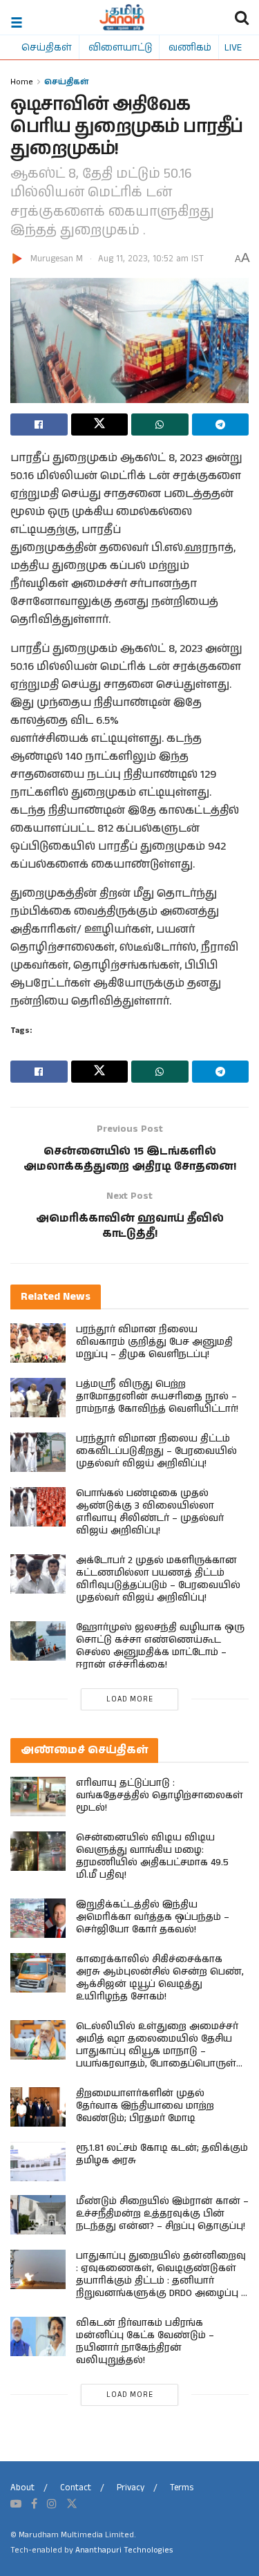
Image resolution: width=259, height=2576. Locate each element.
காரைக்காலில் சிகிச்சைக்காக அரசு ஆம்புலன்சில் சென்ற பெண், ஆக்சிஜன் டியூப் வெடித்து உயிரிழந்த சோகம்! (160, 1978)
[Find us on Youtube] (16, 2504)
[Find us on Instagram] (52, 2504)
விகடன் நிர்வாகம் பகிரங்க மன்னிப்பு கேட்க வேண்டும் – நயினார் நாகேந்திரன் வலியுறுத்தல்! (145, 2342)
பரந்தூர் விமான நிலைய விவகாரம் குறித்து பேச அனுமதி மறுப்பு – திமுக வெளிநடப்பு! (154, 1342)
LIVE (233, 47)
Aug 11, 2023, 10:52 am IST (151, 259)
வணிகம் (190, 47)
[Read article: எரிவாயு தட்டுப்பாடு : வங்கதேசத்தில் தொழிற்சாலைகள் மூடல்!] (38, 1796)
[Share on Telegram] (221, 424)
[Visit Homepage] (122, 17)
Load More (130, 1699)
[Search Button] (242, 17)
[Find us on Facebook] (34, 2504)
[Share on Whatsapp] (160, 424)
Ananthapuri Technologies (124, 2550)
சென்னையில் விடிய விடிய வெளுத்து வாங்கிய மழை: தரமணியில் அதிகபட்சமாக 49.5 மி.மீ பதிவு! (152, 1856)
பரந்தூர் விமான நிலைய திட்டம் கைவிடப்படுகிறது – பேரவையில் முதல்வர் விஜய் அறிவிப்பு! (156, 1451)
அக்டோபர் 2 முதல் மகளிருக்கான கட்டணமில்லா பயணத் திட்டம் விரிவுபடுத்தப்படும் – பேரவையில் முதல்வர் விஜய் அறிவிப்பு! (158, 1579)
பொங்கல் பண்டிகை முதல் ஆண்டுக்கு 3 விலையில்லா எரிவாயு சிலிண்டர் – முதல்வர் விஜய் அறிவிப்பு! (150, 1512)
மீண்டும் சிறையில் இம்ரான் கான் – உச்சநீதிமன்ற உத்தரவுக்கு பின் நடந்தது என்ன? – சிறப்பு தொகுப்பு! (162, 2214)
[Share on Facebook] (39, 424)
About (22, 2488)
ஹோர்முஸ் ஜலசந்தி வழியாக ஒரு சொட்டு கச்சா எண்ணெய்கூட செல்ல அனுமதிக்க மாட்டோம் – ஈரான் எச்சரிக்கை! (160, 1646)
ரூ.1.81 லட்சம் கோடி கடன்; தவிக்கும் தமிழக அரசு (162, 2154)
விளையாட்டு (120, 47)
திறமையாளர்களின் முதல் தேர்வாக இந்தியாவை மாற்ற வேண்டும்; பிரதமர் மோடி (145, 2106)
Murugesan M (57, 259)
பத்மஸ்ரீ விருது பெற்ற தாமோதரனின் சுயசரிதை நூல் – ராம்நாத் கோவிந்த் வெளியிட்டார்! (157, 1397)
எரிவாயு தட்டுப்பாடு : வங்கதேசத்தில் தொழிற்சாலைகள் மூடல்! (160, 1795)
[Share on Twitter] (100, 424)
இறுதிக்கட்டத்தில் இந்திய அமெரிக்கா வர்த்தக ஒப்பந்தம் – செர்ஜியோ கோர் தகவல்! (153, 1917)
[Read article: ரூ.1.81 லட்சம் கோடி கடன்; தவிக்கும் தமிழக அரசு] (38, 2162)
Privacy (131, 2488)
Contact (76, 2488)
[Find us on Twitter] (72, 2504)
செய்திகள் (47, 47)
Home (22, 81)
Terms (182, 2488)
